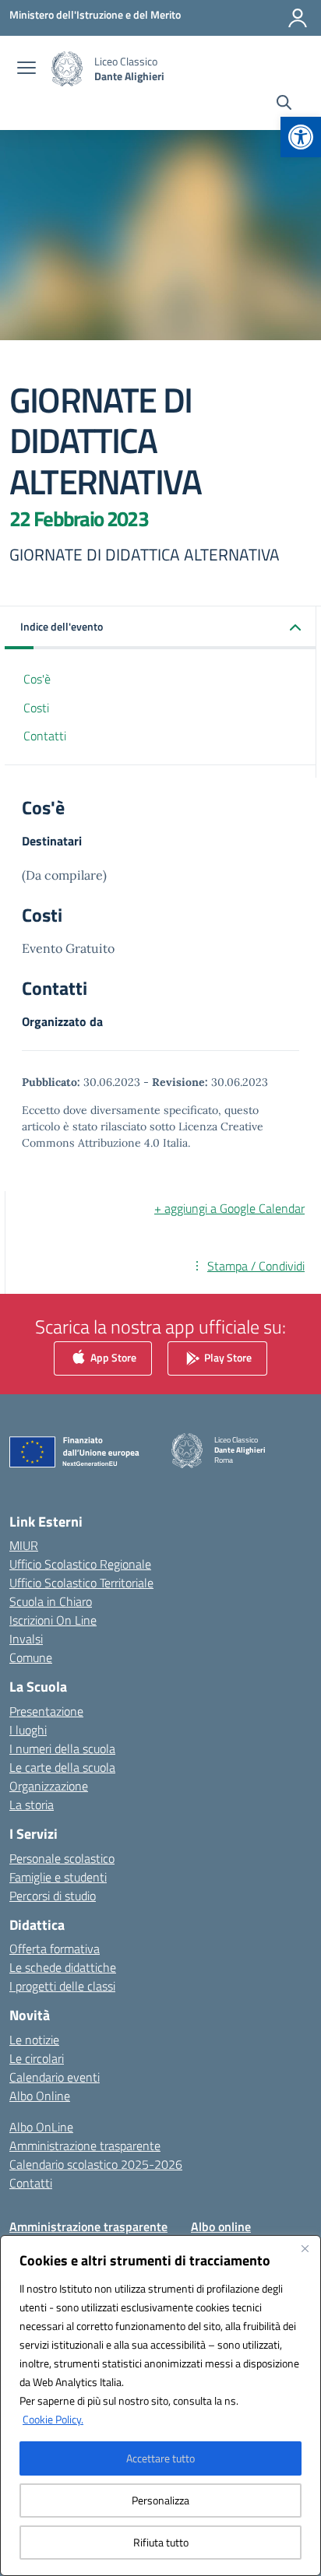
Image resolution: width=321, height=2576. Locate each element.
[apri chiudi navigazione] (26, 69)
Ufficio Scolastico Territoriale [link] (81, 1583)
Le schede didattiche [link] (63, 1967)
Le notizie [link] (34, 2040)
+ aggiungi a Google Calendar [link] (229, 1208)
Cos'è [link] (37, 679)
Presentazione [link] (46, 1711)
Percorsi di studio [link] (53, 1896)
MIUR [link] (24, 1545)
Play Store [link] (227, 1357)
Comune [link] (31, 1657)
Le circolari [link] (37, 2058)
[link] (301, 137)
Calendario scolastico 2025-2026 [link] (96, 2164)
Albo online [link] (221, 2226)
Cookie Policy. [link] (53, 2419)
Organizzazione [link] (49, 1786)
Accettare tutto (160, 2458)
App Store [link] (112, 1357)
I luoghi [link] (28, 1730)
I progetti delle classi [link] (62, 1986)
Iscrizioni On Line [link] (53, 1620)
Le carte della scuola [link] (62, 1767)
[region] (160, 2406)
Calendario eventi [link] (55, 2077)
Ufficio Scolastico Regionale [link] (80, 1564)
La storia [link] (32, 1805)
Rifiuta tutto (161, 2542)
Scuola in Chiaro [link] (51, 1601)
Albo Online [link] (40, 2096)
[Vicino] (305, 2248)
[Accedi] (298, 18)
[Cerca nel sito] (284, 104)
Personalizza (160, 2500)
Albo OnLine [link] (41, 2127)
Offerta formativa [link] (55, 1949)
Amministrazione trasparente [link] (85, 2145)
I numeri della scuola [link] (62, 1748)
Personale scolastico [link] (62, 1858)
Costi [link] (36, 708)
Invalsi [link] (26, 1639)
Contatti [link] (45, 736)
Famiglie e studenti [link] (58, 1877)
